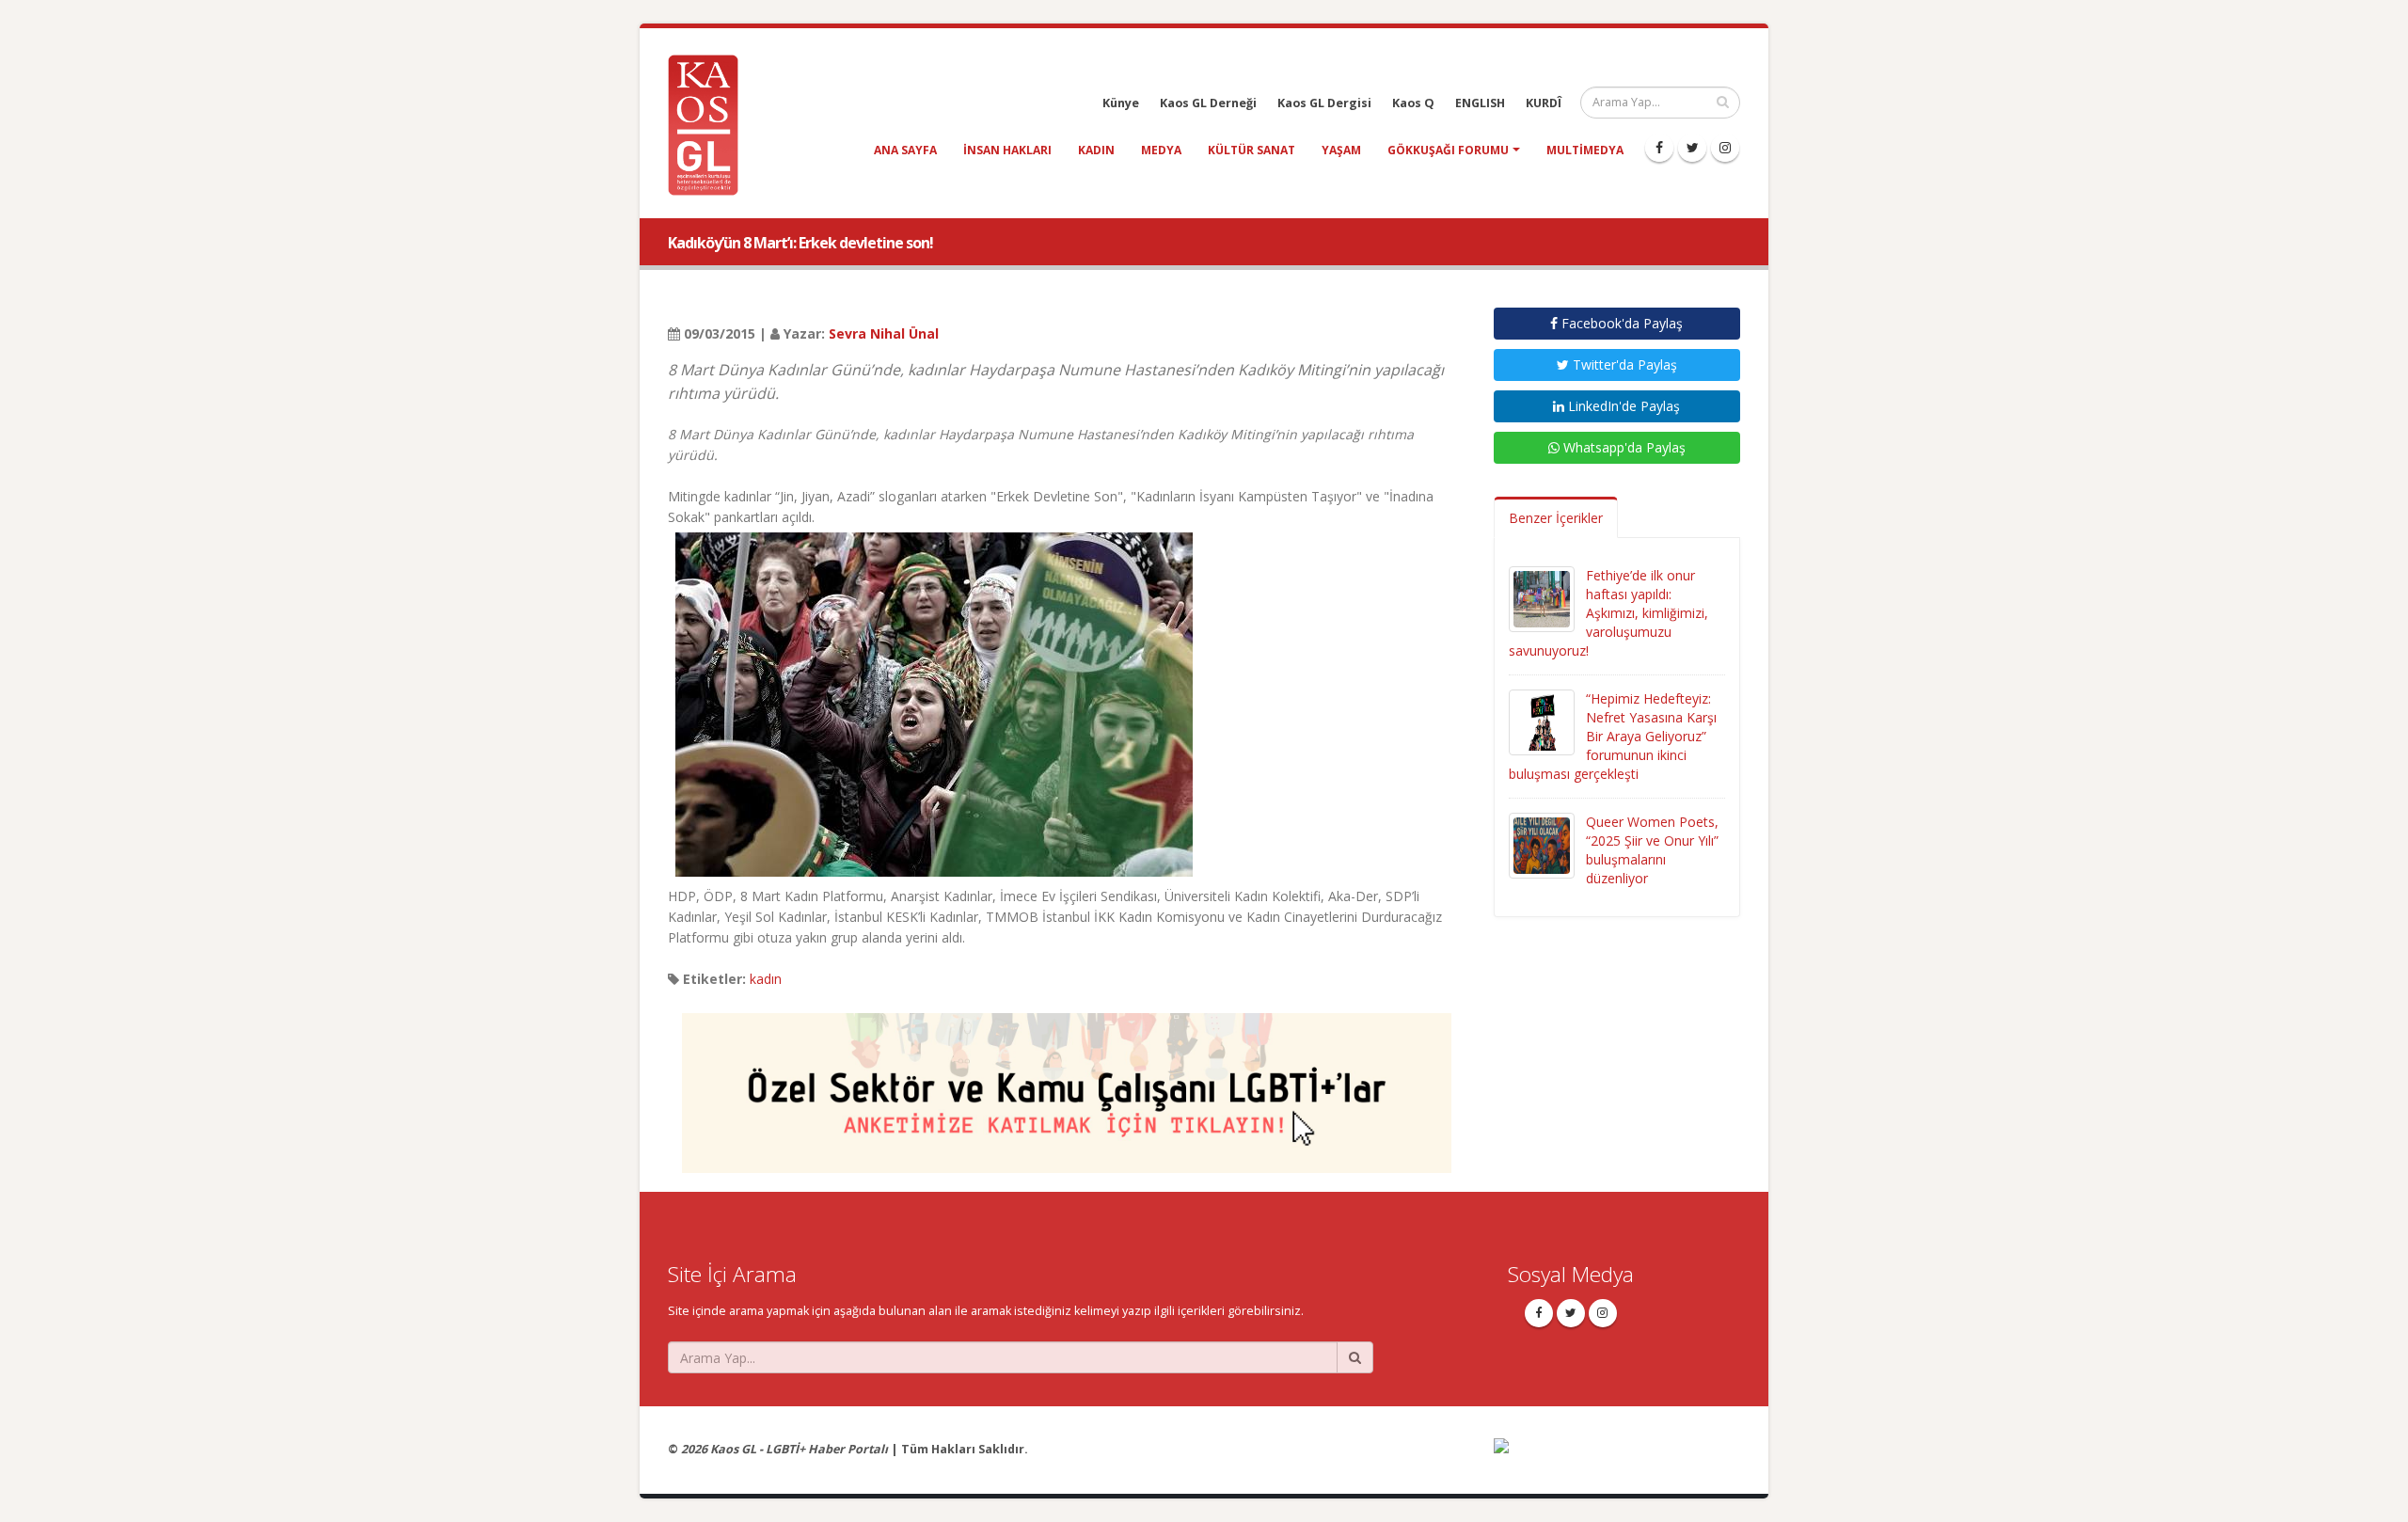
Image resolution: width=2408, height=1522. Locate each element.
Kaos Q (1413, 103)
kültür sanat (1252, 150)
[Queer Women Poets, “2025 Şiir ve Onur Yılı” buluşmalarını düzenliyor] (1542, 844)
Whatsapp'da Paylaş (1623, 447)
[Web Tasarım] (1617, 1459)
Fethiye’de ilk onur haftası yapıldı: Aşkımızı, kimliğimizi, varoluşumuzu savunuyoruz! (1608, 613)
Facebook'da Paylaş (1620, 323)
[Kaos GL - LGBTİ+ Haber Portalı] (710, 124)
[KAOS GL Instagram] (1725, 148)
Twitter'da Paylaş (1623, 365)
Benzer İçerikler (1556, 518)
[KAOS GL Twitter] (1692, 148)
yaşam (1341, 150)
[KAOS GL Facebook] (1659, 148)
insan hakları (1007, 150)
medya (1161, 150)
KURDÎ (1544, 103)
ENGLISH (1480, 103)
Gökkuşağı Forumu (1448, 150)
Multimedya (1585, 150)
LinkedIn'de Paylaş (1622, 406)
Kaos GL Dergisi (1324, 103)
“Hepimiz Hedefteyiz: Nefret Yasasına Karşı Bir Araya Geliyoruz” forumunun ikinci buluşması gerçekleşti (1613, 736)
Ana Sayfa (905, 150)
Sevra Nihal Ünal (884, 333)
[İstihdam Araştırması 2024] (1067, 1084)
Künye (1121, 103)
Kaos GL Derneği (1208, 103)
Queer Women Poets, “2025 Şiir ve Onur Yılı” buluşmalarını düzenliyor (1652, 850)
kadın (1096, 150)
